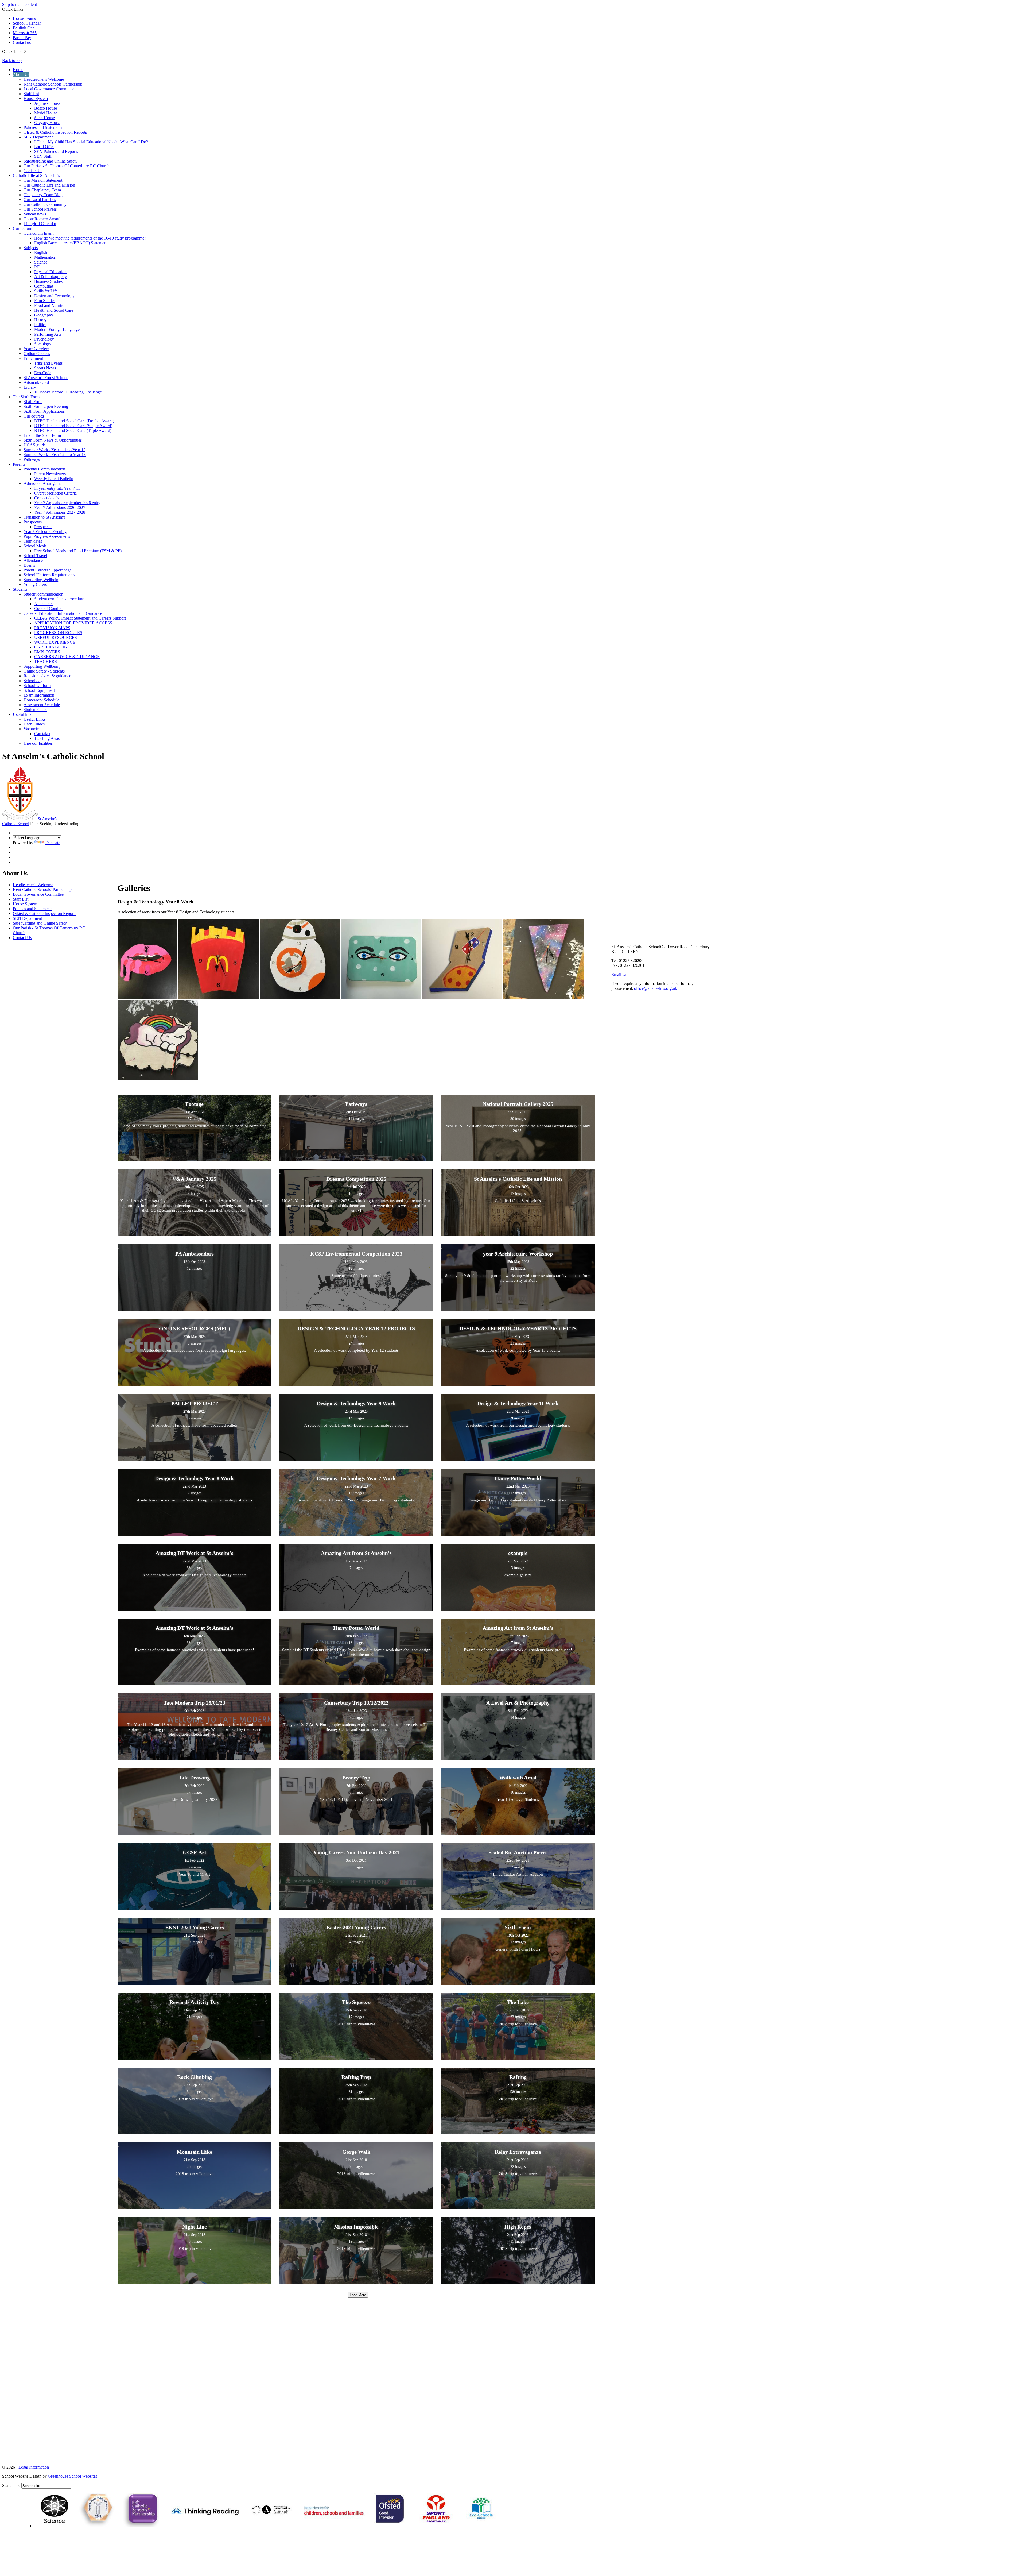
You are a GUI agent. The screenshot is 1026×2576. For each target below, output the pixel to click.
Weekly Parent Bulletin (54, 479)
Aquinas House (47, 103)
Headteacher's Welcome (44, 79)
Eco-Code (43, 373)
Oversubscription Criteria (55, 493)
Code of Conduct (49, 609)
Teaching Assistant (50, 738)
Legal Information (34, 2467)
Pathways (32, 459)
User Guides (34, 724)
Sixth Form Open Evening (46, 406)
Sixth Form (33, 402)
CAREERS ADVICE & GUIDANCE (67, 657)
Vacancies (32, 729)
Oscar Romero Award (42, 219)
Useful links (23, 714)
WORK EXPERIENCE (55, 642)
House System (36, 99)
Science (41, 262)
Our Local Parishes (40, 200)
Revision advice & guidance (47, 676)
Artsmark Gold (36, 382)
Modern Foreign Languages (58, 329)
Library (30, 387)
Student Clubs (35, 710)
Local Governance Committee (49, 89)
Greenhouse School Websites (72, 2476)
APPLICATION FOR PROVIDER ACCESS (73, 623)
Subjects (31, 248)
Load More (358, 2295)
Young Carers (35, 584)
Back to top (12, 61)
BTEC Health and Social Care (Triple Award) (73, 430)
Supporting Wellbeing (42, 580)
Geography (44, 315)
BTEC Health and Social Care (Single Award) (73, 426)
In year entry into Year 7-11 (57, 488)
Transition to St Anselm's (44, 517)
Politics (40, 325)
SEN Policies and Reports (56, 151)
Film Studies (45, 301)
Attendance (33, 560)
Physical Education (50, 272)
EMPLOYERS (47, 652)
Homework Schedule (41, 700)
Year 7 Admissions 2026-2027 (60, 507)
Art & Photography (50, 277)
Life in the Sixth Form (42, 435)
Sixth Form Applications (44, 411)
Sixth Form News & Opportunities (53, 440)
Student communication (43, 594)
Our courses (34, 416)
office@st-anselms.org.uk (656, 988)
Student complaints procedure (59, 599)
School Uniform (37, 685)
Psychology (44, 339)
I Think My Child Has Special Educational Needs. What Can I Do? (91, 142)
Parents (19, 464)
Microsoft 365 (25, 33)
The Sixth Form (26, 397)
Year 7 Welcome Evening (45, 532)
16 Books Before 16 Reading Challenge (68, 392)
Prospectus (33, 522)
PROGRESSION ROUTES (58, 633)
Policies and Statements (43, 127)
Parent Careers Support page (48, 570)
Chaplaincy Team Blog (43, 195)
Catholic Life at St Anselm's (36, 175)
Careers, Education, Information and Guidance (63, 613)
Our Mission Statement (43, 180)
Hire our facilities (38, 743)
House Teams (24, 18)
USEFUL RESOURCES (56, 637)
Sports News (45, 368)
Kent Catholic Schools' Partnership (53, 84)
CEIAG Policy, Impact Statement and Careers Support (80, 618)
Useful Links (34, 719)
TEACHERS (46, 661)
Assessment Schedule (42, 705)
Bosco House (46, 108)
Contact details (47, 498)
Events (29, 565)
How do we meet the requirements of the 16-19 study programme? (90, 238)
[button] (25, 51)
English (41, 252)
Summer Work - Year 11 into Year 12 (55, 450)
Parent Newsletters (50, 474)
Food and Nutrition (50, 305)
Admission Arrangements (45, 483)
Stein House (44, 118)
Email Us (619, 974)
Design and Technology (54, 296)
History (40, 320)
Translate (53, 843)
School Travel (35, 556)
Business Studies (48, 281)
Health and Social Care (54, 310)
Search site (11, 2486)
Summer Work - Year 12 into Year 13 (55, 455)
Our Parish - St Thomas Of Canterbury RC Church (67, 166)
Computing (44, 286)
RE (37, 267)
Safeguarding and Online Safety (50, 161)
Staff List (31, 94)
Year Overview (36, 349)
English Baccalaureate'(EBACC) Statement (71, 243)
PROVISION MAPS (52, 628)
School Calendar (27, 23)
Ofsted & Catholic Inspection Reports (55, 132)
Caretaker (42, 734)
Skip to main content (20, 4)
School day (33, 681)
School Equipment (39, 690)
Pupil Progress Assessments (47, 536)
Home (18, 70)
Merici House (46, 113)
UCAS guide (35, 445)
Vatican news (35, 214)
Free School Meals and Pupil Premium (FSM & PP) (78, 551)
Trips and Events (48, 363)
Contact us (22, 42)
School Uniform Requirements (49, 575)
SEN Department (38, 137)
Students (20, 589)
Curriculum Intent (38, 233)
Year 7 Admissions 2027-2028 (60, 512)
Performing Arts (48, 334)
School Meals (35, 546)
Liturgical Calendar (40, 224)
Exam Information (39, 695)
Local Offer (44, 147)
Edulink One (24, 28)
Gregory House (47, 123)
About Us (21, 74)
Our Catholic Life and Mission (49, 185)
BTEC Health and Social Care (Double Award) (74, 421)
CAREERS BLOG (51, 647)
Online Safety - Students (44, 671)
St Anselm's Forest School (46, 378)
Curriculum (22, 228)
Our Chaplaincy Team (42, 190)
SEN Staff (43, 156)
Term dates (33, 541)
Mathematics (45, 257)
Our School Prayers (40, 209)
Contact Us (33, 171)
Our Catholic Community (45, 204)
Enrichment (33, 358)
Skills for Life (46, 291)
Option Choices (37, 354)
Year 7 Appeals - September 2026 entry (67, 503)
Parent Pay (22, 38)
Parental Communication (44, 469)
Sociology (43, 344)
